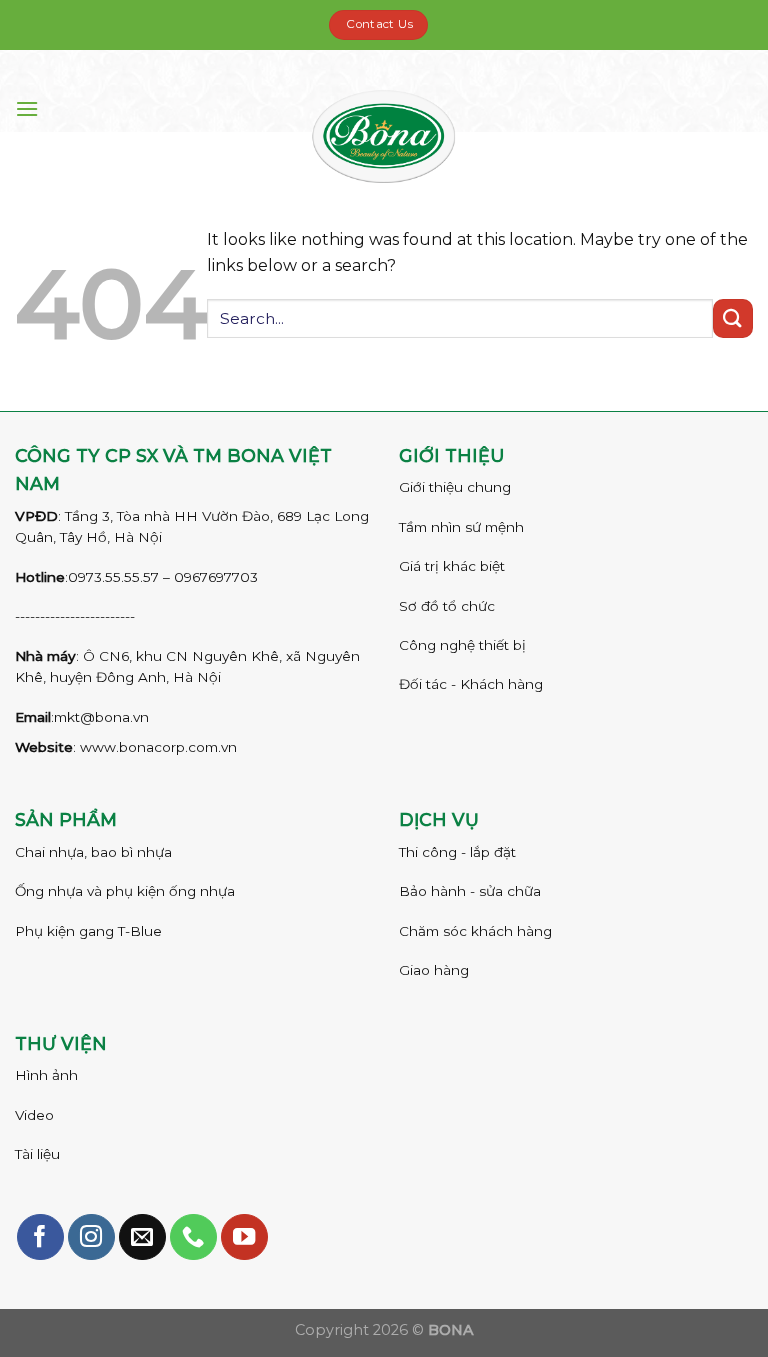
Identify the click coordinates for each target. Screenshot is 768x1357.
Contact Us (379, 24)
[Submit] (733, 318)
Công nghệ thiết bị (462, 645)
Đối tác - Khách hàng (471, 684)
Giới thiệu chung (455, 487)
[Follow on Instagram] (91, 1237)
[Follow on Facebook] (40, 1237)
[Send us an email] (142, 1237)
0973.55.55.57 (113, 577)
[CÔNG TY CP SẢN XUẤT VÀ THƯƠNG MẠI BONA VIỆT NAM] (384, 136)
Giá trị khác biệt (452, 566)
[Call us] (193, 1237)
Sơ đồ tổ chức (447, 606)
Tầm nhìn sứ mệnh (461, 527)
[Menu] (27, 108)
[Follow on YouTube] (244, 1237)
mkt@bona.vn (101, 717)
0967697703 (216, 577)
